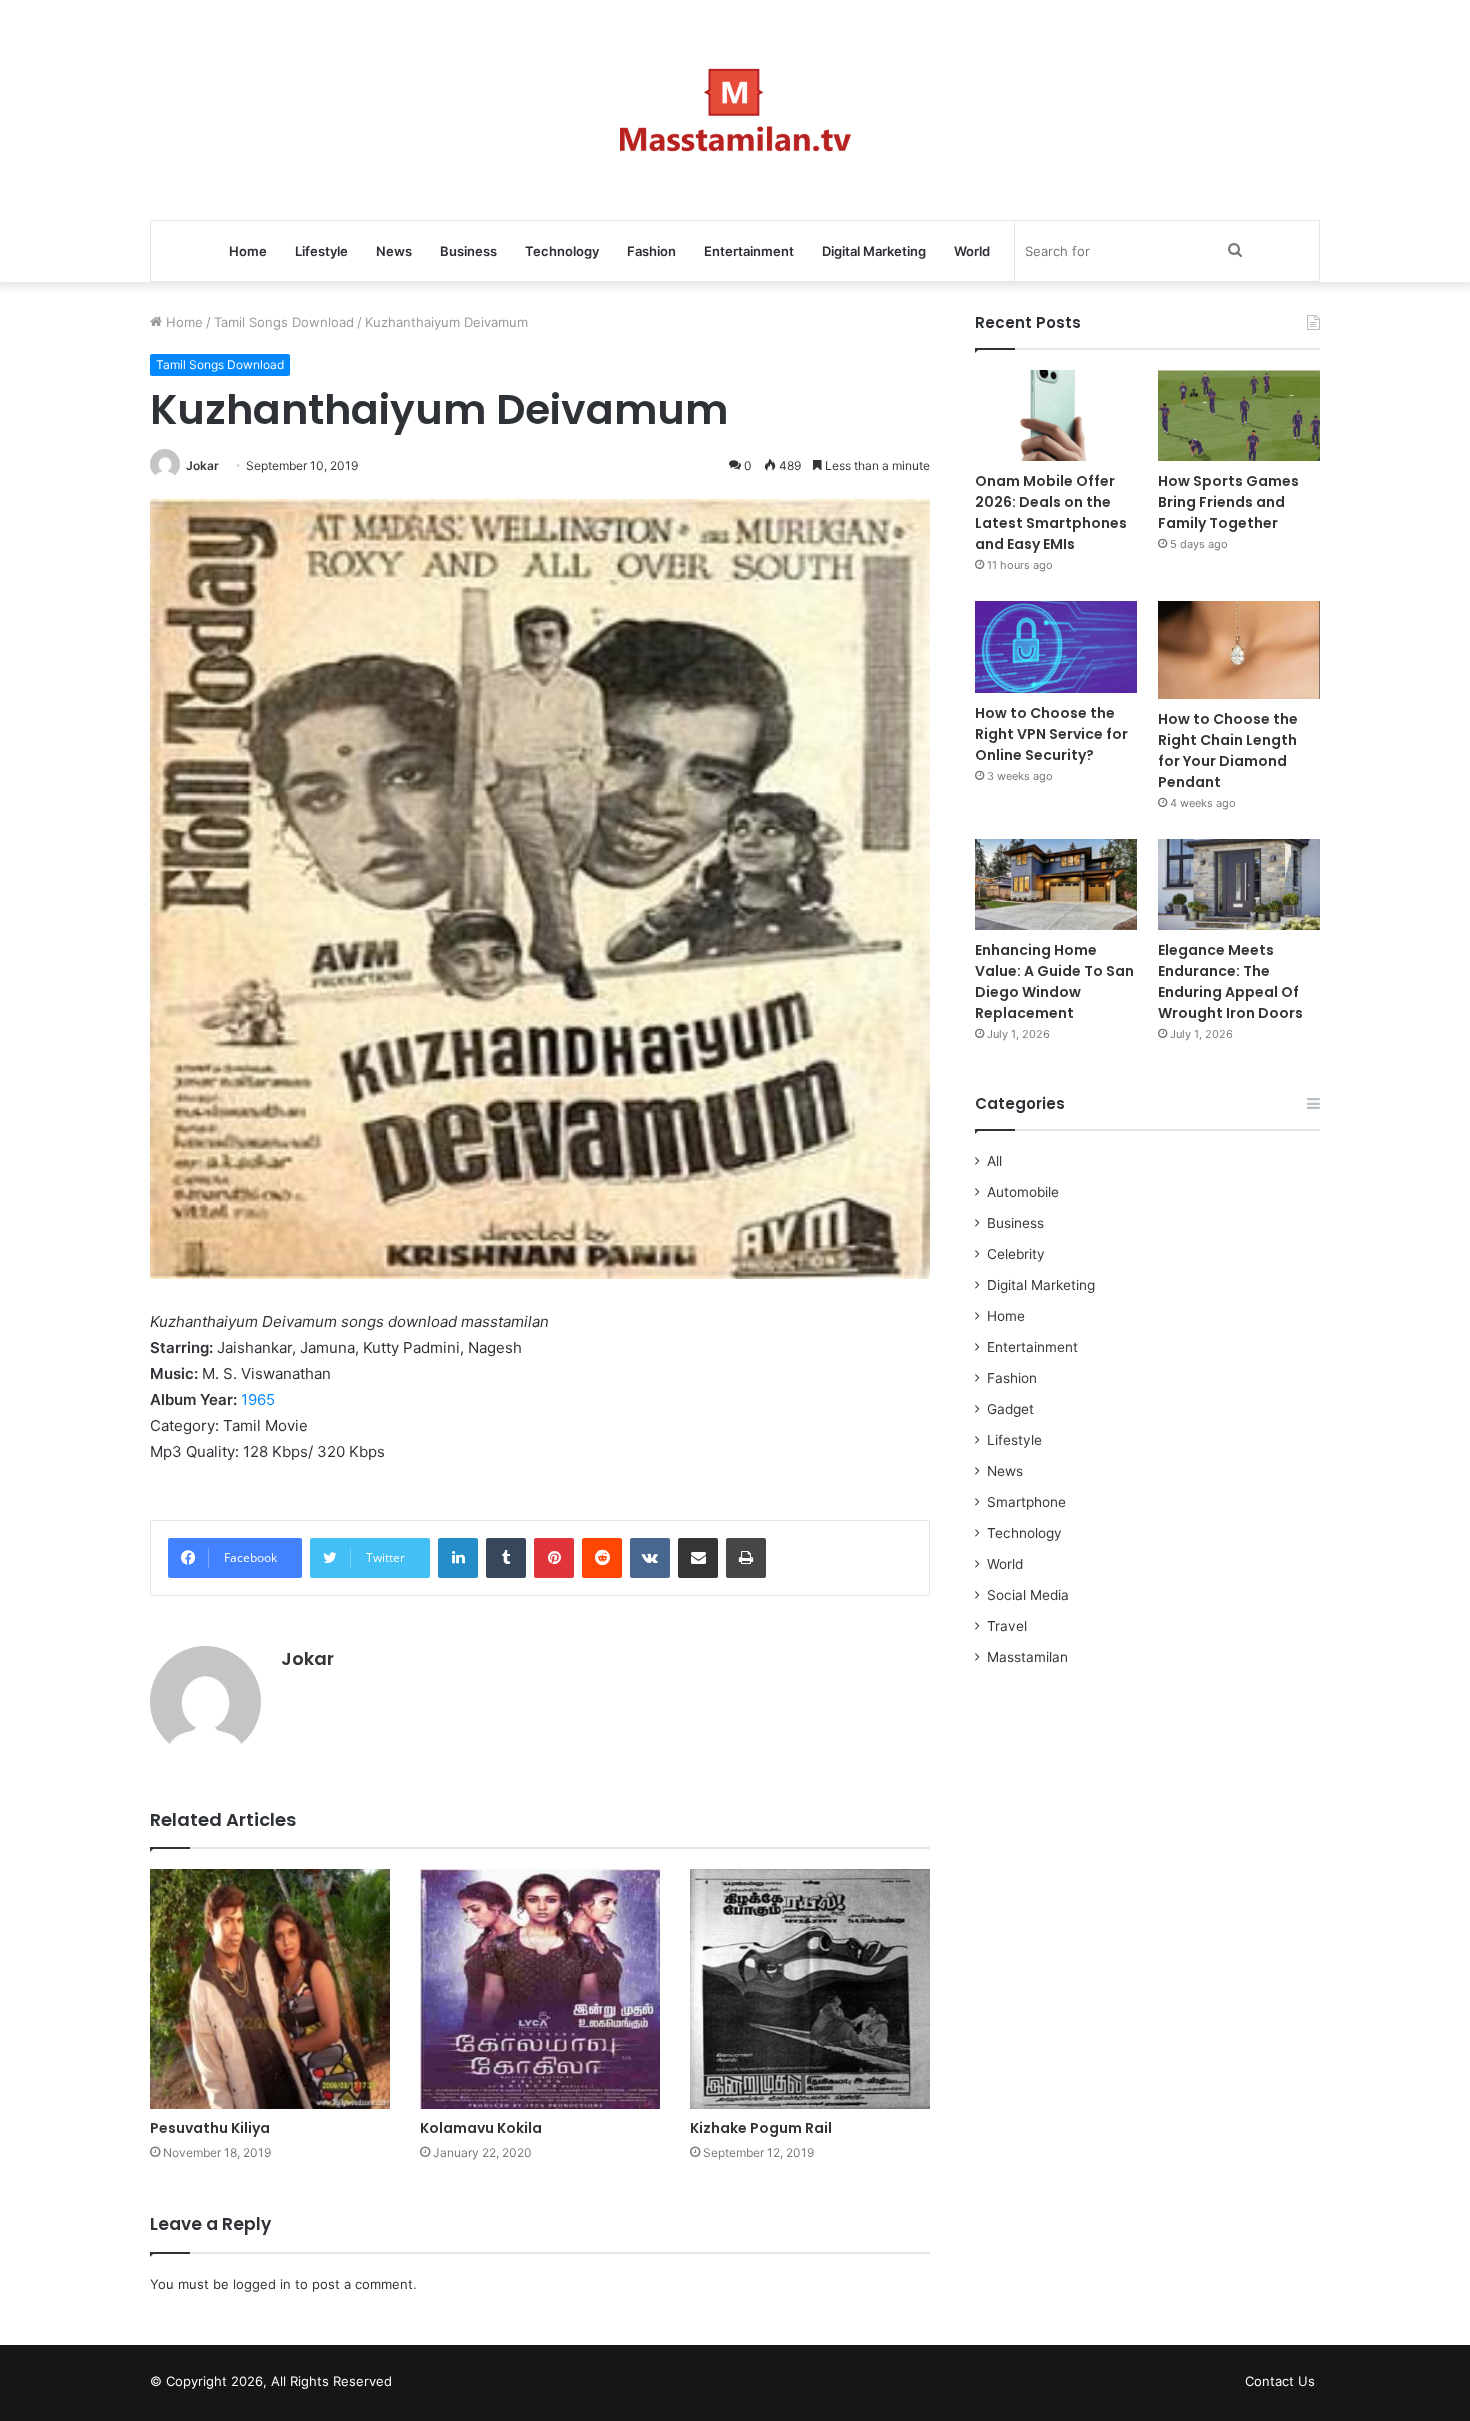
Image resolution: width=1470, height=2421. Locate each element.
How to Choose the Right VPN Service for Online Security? (1051, 734)
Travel (1007, 1626)
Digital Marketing (874, 251)
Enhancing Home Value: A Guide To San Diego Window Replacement (1054, 981)
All (994, 1161)
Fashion (651, 251)
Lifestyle (321, 251)
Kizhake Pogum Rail (761, 2128)
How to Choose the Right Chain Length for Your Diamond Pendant (1228, 750)
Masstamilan (1027, 1657)
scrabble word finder (420, 2385)
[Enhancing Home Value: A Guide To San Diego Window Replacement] (1056, 884)
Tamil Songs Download (284, 322)
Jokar (202, 465)
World (972, 251)
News (394, 251)
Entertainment (749, 251)
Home (248, 251)
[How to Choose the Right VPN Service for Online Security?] (1056, 646)
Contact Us (1280, 2381)
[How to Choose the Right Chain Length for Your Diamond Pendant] (1239, 649)
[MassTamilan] (735, 110)
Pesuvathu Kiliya (210, 2128)
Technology (562, 251)
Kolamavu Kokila (481, 2128)
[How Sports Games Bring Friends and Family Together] (1239, 415)
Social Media (1028, 1595)
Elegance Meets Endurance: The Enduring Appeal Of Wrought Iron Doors (1230, 981)
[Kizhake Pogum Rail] (810, 1989)
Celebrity (1016, 1254)
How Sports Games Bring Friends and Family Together (1228, 502)
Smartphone (1026, 1502)
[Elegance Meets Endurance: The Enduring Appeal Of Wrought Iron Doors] (1239, 884)
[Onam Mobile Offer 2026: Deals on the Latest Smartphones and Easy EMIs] (1056, 415)
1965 (258, 1399)
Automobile (1023, 1192)
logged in (262, 2284)
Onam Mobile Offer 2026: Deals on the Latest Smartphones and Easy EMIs (1051, 512)
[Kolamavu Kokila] (540, 1989)
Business (468, 251)
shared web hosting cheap (457, 2385)
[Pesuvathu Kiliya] (270, 1989)
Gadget (1010, 1409)
